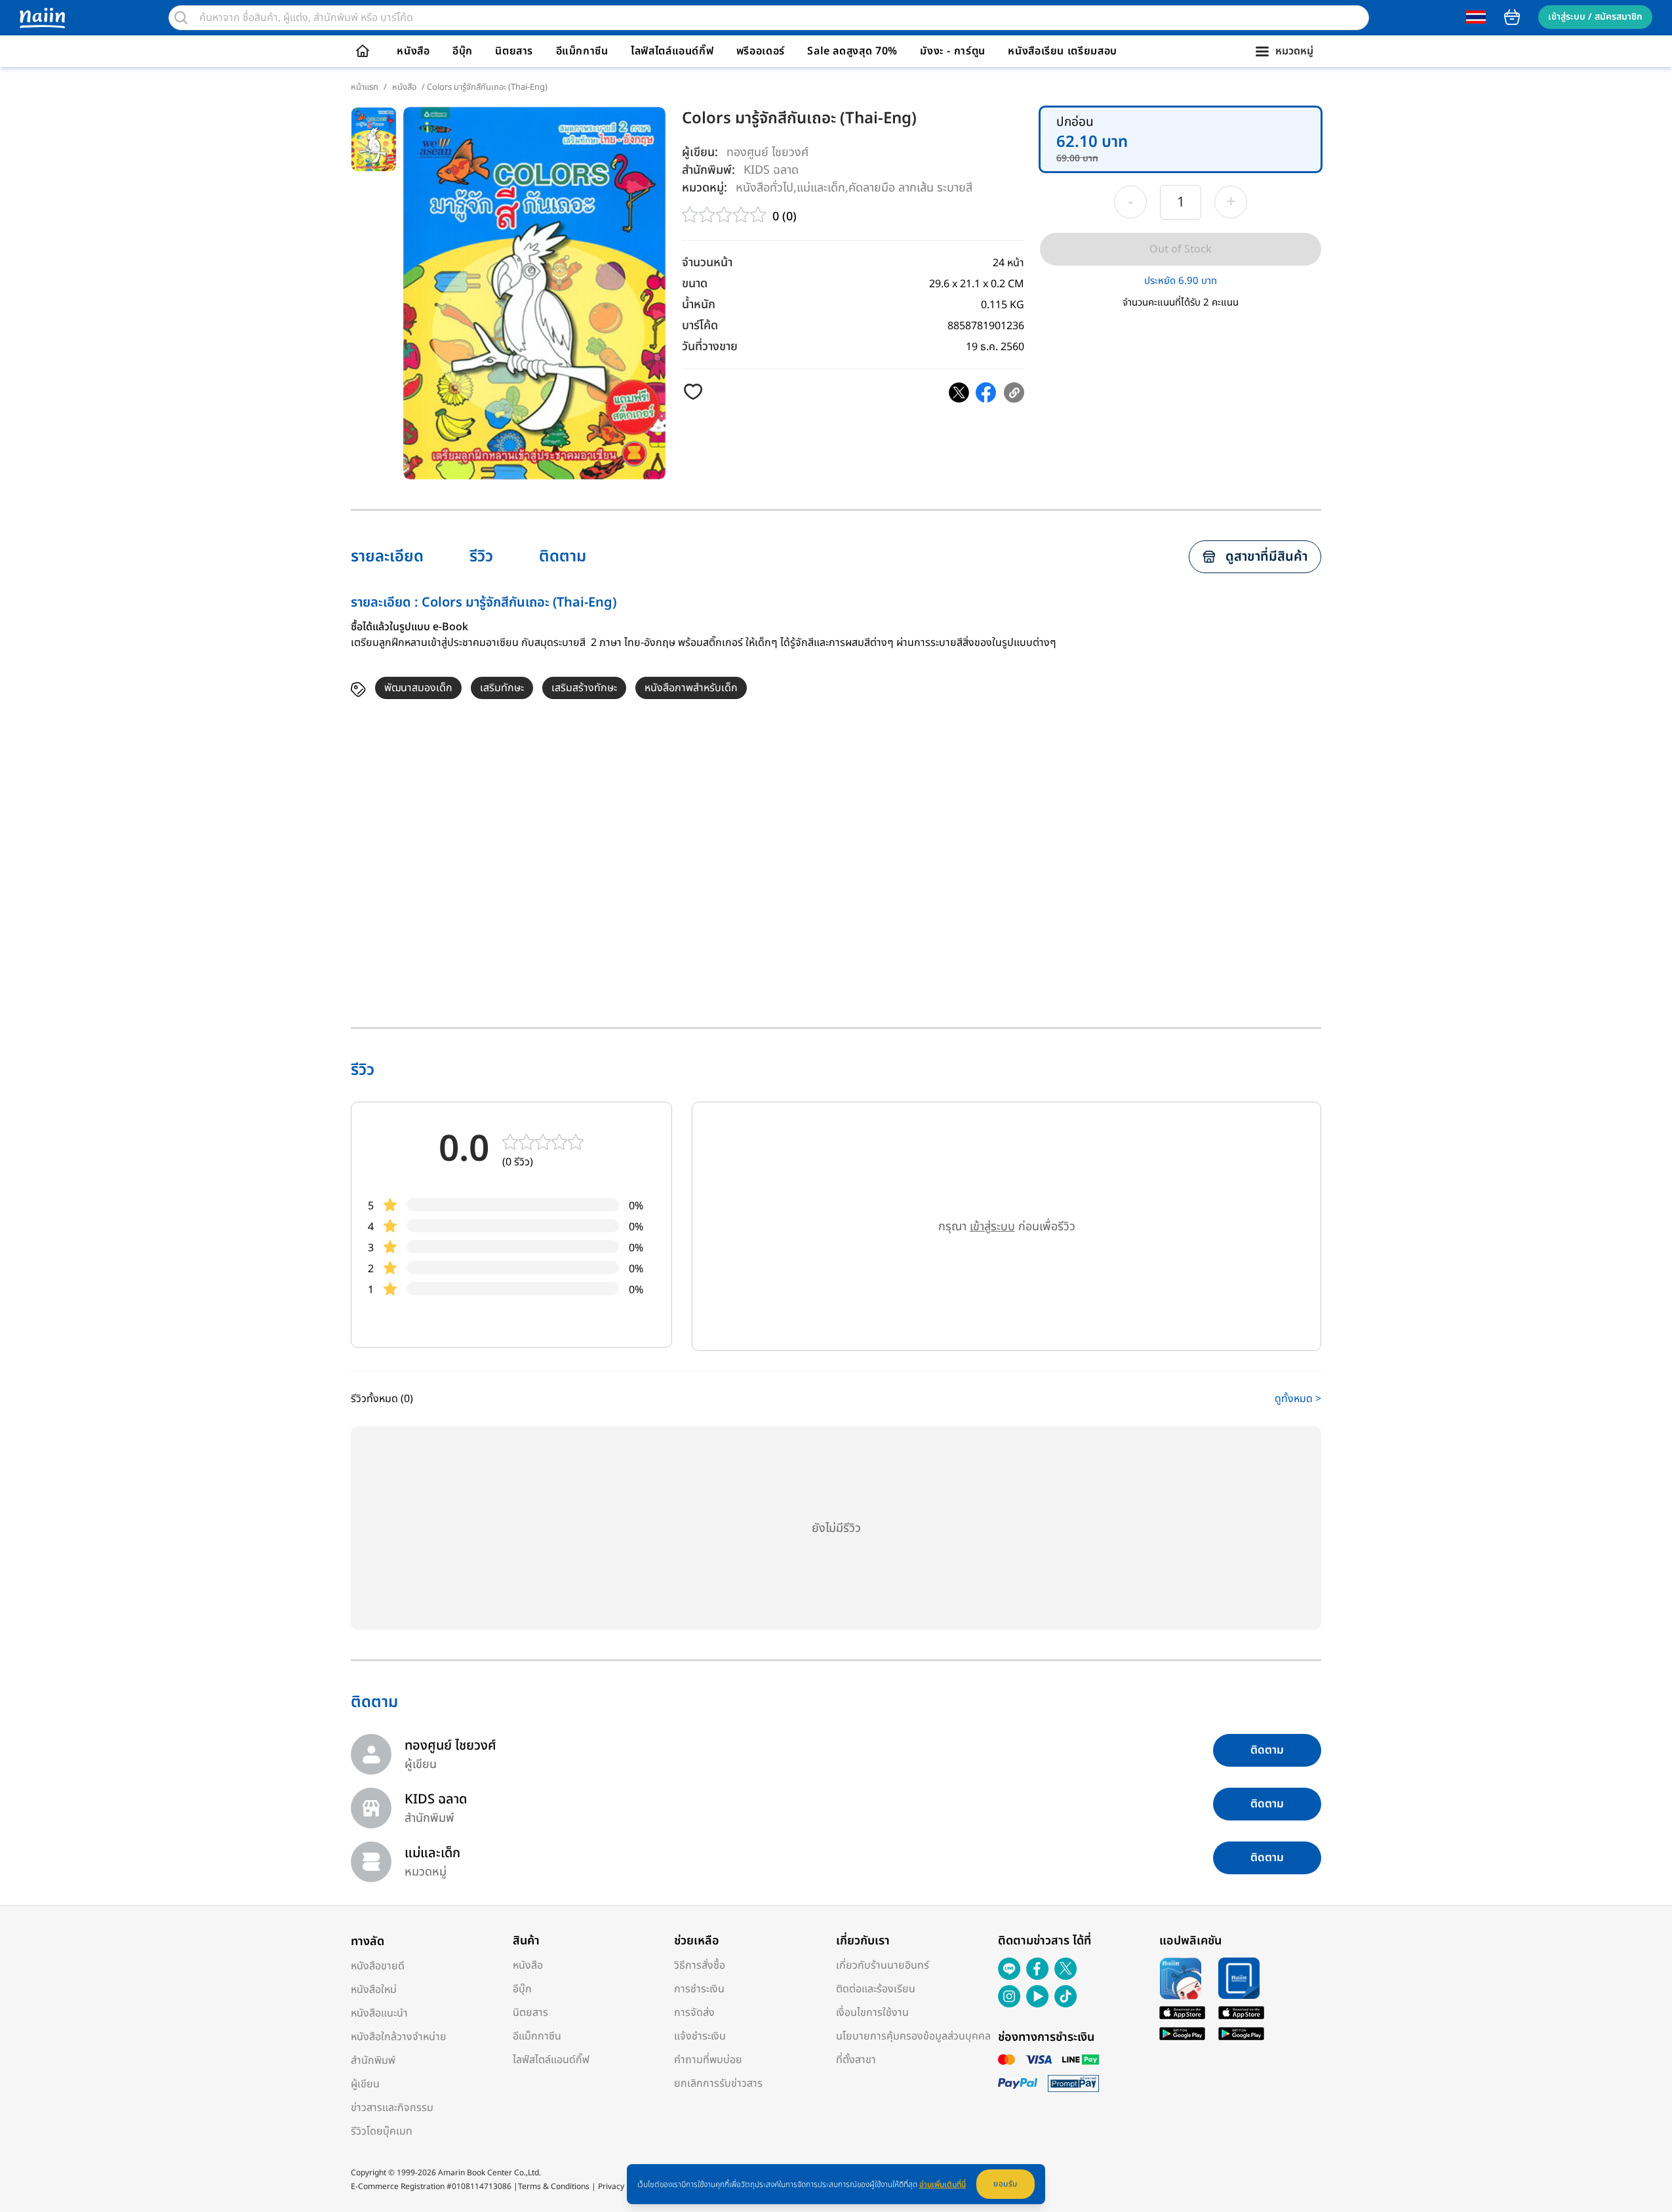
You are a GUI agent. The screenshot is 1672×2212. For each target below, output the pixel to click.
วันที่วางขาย (710, 347)
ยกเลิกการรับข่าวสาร (718, 2083)
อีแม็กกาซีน (582, 51)
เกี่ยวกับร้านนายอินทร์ (883, 1965)
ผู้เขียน (365, 2084)
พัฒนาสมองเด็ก (418, 688)
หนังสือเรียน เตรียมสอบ (1063, 51)
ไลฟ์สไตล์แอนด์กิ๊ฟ (672, 51)
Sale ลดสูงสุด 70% (852, 51)
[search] (181, 18)
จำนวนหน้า (707, 263)
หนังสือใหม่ (374, 1990)
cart (1512, 17)
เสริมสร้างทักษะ (584, 688)
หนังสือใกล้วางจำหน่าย (399, 2037)
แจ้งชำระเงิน (700, 2036)
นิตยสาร (514, 51)
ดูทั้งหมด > (1298, 1399)
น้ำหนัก (699, 305)
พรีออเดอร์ (761, 51)
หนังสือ (413, 51)
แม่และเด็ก (821, 187)
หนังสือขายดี (378, 1966)
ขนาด (695, 284)
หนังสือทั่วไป (765, 187)
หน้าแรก (365, 87)
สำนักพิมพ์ (373, 2061)
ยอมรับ (1005, 2184)
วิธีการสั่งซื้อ (700, 1965)
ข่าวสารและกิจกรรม (392, 2108)
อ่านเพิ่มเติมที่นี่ (943, 2184)
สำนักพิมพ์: (708, 170)
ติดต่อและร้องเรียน (876, 1989)
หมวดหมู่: (705, 188)
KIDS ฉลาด (771, 170)
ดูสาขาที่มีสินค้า (1266, 557)
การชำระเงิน (699, 1989)
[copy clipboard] (1014, 392)
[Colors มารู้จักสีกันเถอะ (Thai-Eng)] (959, 392)
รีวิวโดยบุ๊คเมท (382, 2131)
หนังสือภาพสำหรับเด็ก (691, 688)
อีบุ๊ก (463, 51)
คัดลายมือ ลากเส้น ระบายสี (910, 187)
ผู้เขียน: (700, 152)
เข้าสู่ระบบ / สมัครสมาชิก (1595, 17)
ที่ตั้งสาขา (856, 2060)
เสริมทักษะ (502, 688)
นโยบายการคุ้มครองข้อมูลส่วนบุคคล (913, 2036)
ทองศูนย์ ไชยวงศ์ (767, 152)
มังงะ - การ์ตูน (953, 51)
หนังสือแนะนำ (379, 2013)
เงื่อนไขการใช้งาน (872, 2013)
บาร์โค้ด (700, 326)
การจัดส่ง (694, 2013)
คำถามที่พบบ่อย (708, 2060)
